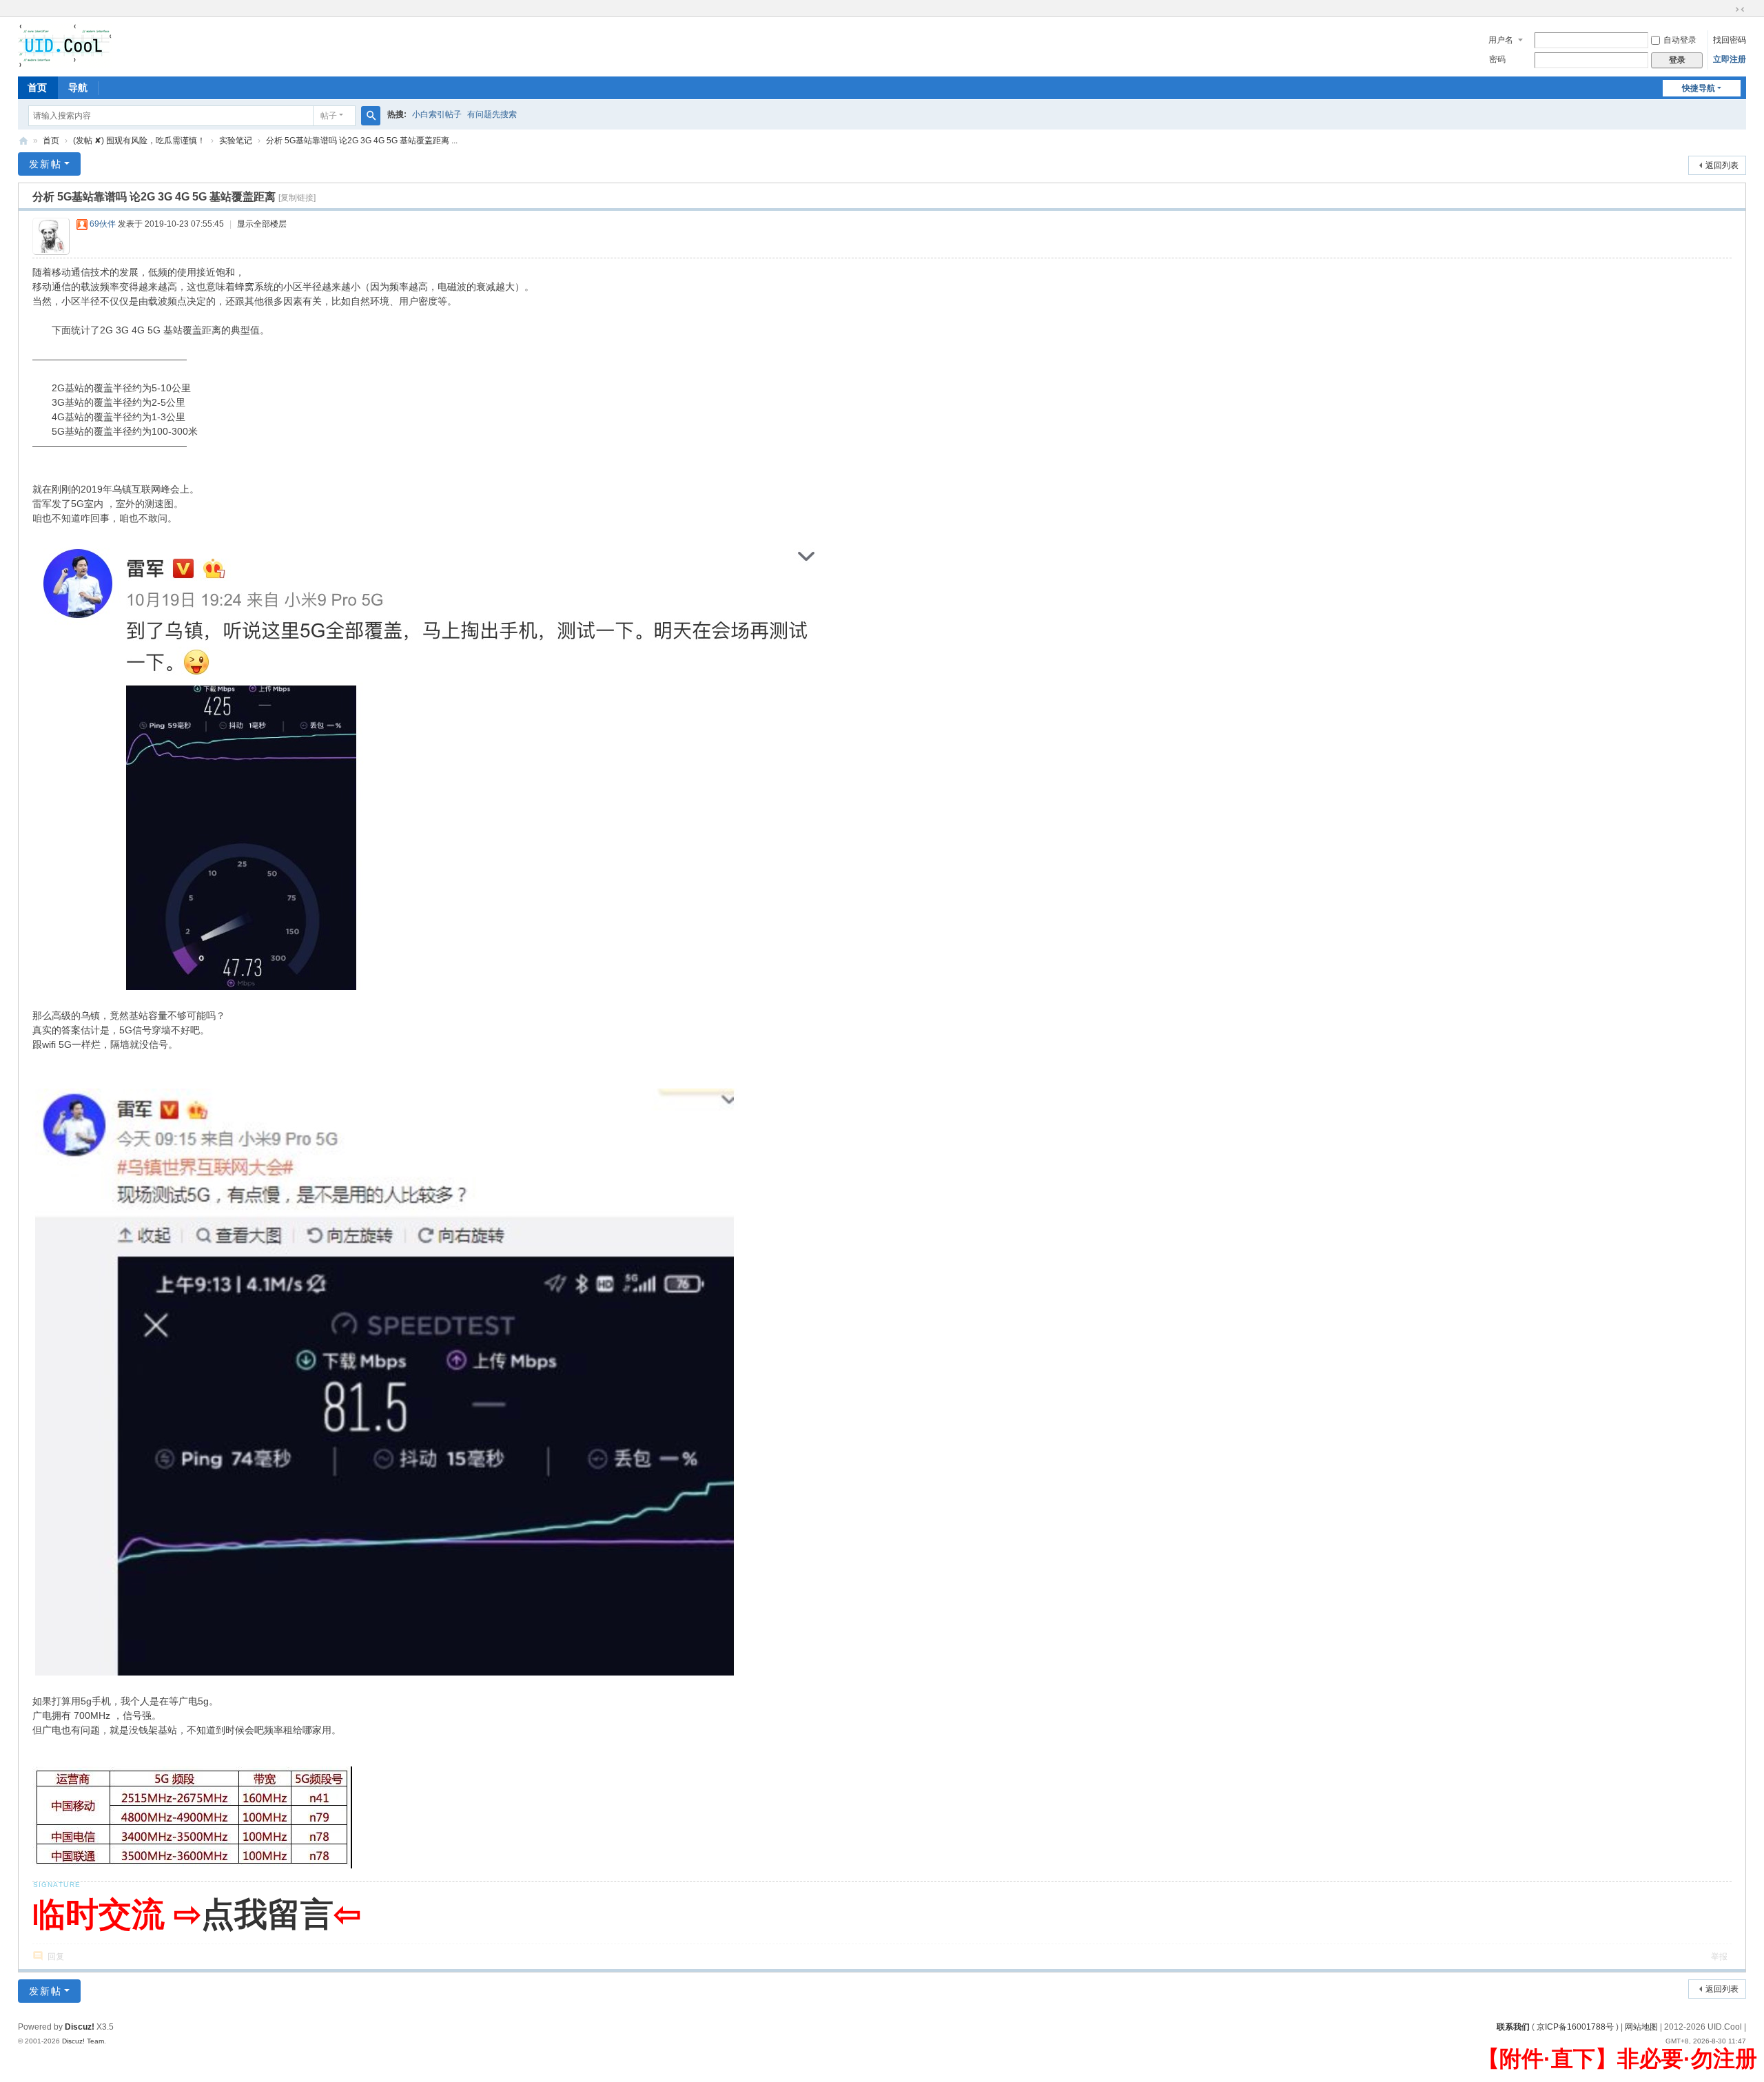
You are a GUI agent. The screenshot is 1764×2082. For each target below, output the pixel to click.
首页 (37, 87)
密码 (1497, 59)
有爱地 (23, 141)
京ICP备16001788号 (1575, 2027)
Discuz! (80, 2027)
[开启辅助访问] (1727, 10)
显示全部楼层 (262, 224)
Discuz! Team (83, 2041)
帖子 (329, 116)
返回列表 (1722, 165)
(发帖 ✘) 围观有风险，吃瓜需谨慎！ (139, 141)
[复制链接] (297, 198)
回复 (56, 1957)
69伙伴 (103, 224)
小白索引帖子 (437, 114)
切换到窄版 (1740, 10)
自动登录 (1680, 40)
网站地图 (1641, 2027)
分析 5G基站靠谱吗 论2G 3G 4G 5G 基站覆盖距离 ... (362, 141)
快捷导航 (1699, 88)
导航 (78, 87)
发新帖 (45, 164)
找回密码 (1730, 40)
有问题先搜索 (492, 114)
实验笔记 (236, 141)
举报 (1719, 1957)
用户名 (1501, 40)
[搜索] (371, 116)
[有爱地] (65, 45)
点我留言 (267, 1914)
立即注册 (1730, 59)
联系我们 (1513, 2027)
